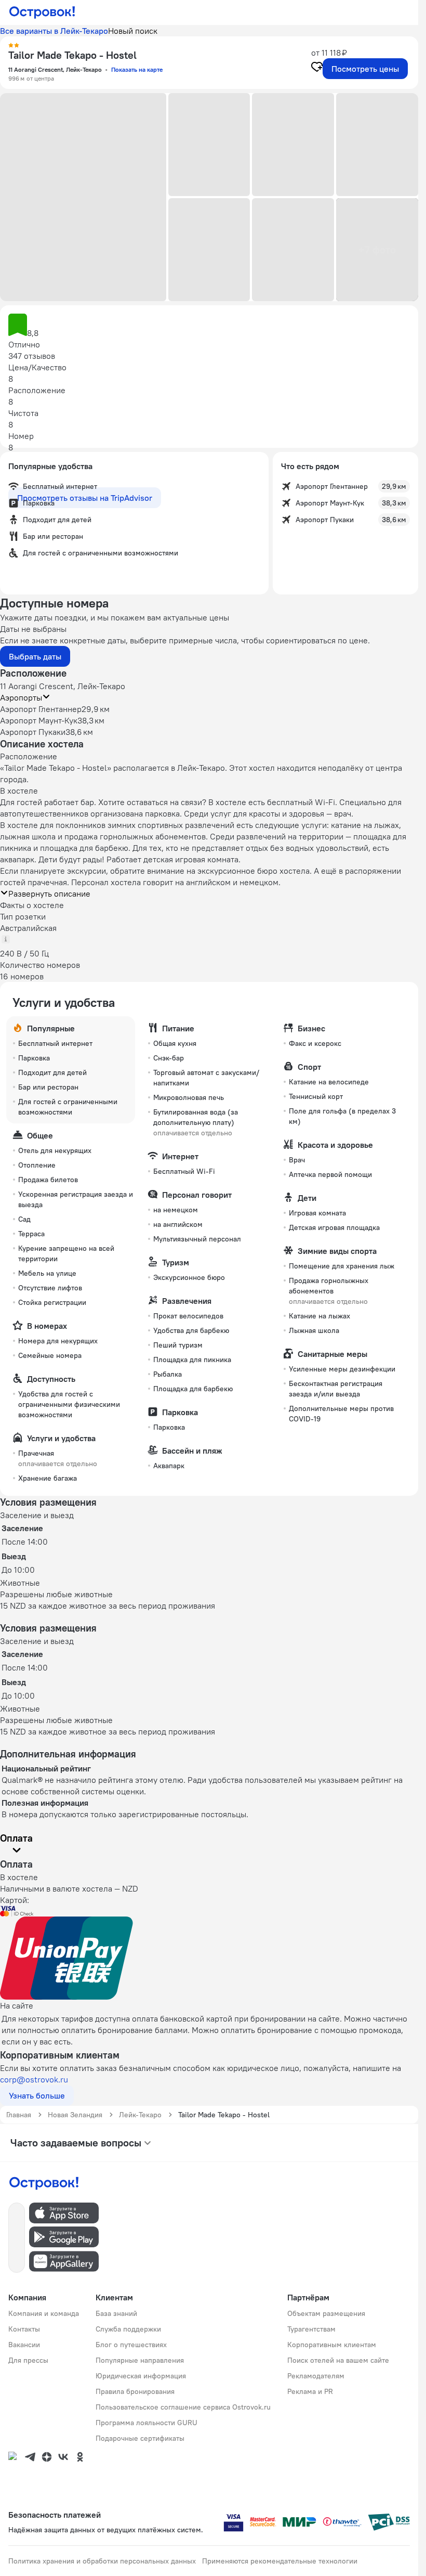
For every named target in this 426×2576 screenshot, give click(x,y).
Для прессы (28, 2360)
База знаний (116, 2313)
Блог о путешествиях (131, 2345)
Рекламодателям (316, 2376)
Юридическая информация (141, 2376)
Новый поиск (133, 31)
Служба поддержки (128, 2329)
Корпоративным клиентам (332, 2345)
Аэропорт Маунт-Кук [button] (39, 720)
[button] (83, 197)
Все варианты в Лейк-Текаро (54, 31)
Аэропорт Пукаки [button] (33, 732)
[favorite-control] (317, 68)
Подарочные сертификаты (140, 2438)
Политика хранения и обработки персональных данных (102, 2561)
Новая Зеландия (75, 2115)
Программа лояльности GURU (147, 2423)
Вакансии (24, 2345)
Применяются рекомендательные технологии (280, 2561)
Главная (19, 2115)
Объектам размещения (326, 2313)
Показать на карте (137, 69)
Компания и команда (44, 2313)
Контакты (24, 2329)
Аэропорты (21, 697)
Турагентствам (311, 2329)
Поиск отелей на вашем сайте (338, 2360)
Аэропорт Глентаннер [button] (41, 709)
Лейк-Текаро (140, 2115)
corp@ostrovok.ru (34, 2079)
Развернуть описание (49, 894)
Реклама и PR (310, 2391)
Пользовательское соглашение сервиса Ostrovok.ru (183, 2407)
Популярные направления (140, 2360)
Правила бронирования (135, 2391)
